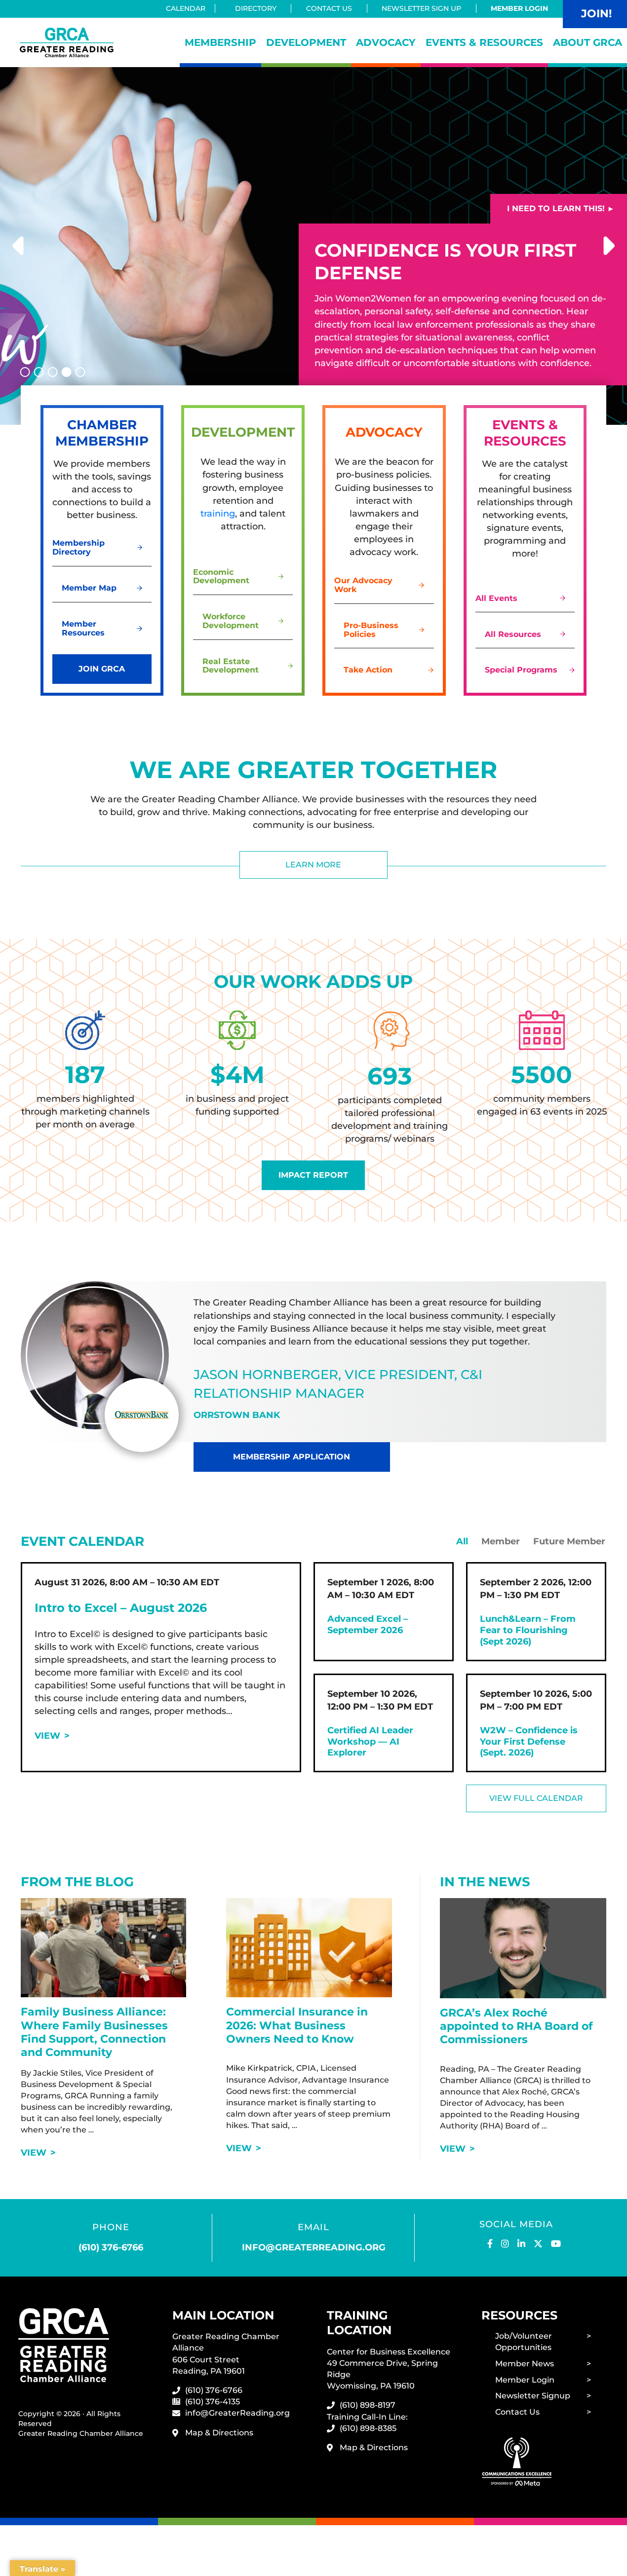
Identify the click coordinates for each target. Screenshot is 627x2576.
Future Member (569, 1541)
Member (501, 1541)
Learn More (313, 865)
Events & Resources (484, 42)
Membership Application (292, 1457)
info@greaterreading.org (314, 2247)
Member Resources (83, 628)
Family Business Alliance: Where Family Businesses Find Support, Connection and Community (94, 2032)
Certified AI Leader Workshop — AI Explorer (370, 1742)
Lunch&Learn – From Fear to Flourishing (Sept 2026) (528, 1630)
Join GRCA (102, 669)
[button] (20, 246)
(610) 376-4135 (213, 2402)
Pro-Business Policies (371, 630)
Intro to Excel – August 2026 (121, 1608)
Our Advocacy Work (363, 585)
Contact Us (329, 8)
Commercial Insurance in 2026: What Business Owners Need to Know (297, 2025)
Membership (220, 42)
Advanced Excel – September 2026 (368, 1624)
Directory (256, 8)
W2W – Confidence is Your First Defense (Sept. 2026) (529, 1742)
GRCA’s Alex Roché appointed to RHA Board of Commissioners (516, 2026)
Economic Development (221, 577)
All (462, 1541)
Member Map (89, 588)
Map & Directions (219, 2433)
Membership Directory (78, 547)
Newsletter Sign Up (421, 8)
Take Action (368, 670)
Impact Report (313, 1175)
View (47, 1736)
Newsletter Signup (533, 2396)
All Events (496, 598)
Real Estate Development (231, 666)
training (218, 514)
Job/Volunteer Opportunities (524, 2342)
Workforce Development (231, 621)
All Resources (513, 634)
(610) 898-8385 (368, 2428)
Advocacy (386, 42)
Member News (525, 2364)
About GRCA (588, 42)
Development (306, 42)
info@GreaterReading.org (237, 2413)
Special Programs (521, 670)
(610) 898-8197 (368, 2405)
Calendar (186, 8)
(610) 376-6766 (111, 2247)
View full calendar (536, 1798)
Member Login (519, 8)
